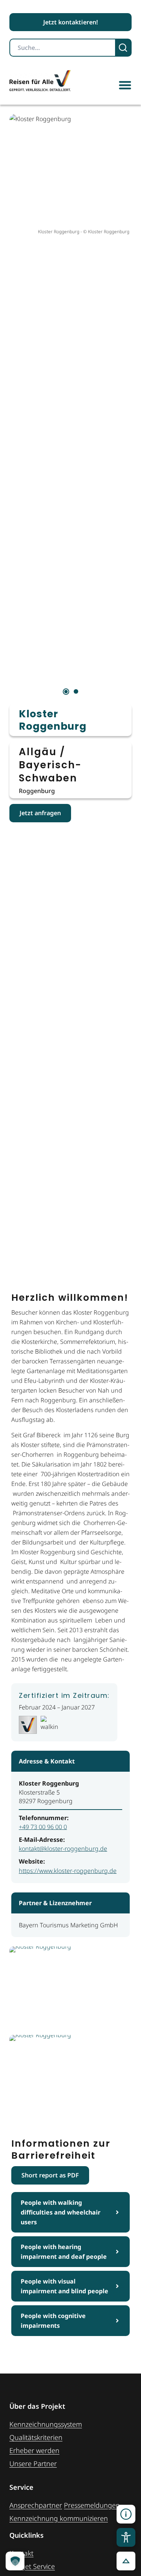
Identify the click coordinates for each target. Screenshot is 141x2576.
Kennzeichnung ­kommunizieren (59, 2518)
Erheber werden (34, 2450)
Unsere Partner (33, 2464)
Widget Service (32, 2566)
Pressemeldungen (92, 2505)
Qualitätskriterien (36, 2437)
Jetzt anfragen (40, 813)
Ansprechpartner (36, 2505)
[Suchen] (124, 48)
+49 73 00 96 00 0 (43, 1827)
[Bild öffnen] (70, 1988)
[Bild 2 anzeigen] (76, 691)
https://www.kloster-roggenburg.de (68, 1871)
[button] (125, 85)
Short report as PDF (50, 2175)
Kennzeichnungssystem (46, 2424)
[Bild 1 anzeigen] (66, 692)
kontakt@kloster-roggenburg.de (63, 1849)
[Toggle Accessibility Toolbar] (126, 2537)
